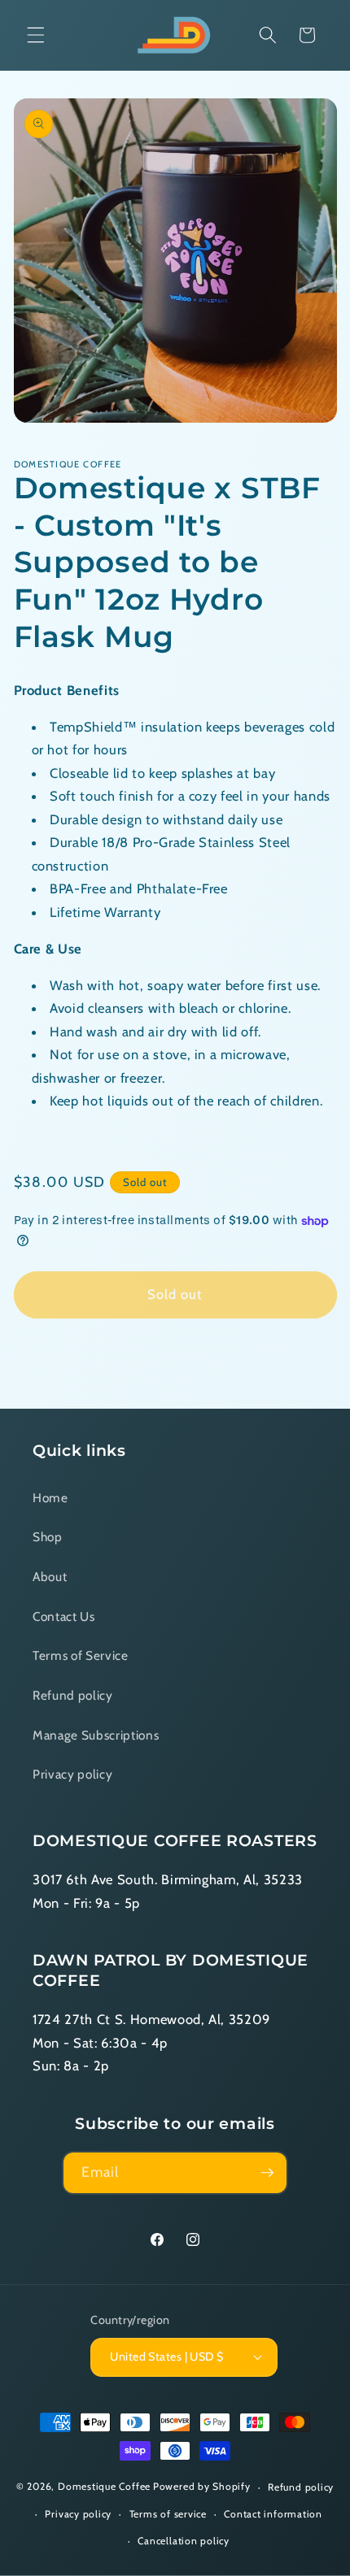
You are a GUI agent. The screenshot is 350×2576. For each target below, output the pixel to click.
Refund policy (73, 1695)
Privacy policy (72, 1774)
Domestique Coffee (104, 2487)
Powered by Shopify (202, 2487)
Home (50, 1498)
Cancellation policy (184, 2541)
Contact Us (64, 1616)
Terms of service (168, 2514)
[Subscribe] (267, 2173)
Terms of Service (81, 1655)
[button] (36, 35)
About (50, 1577)
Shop (48, 1537)
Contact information (273, 2514)
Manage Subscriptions (96, 1735)
